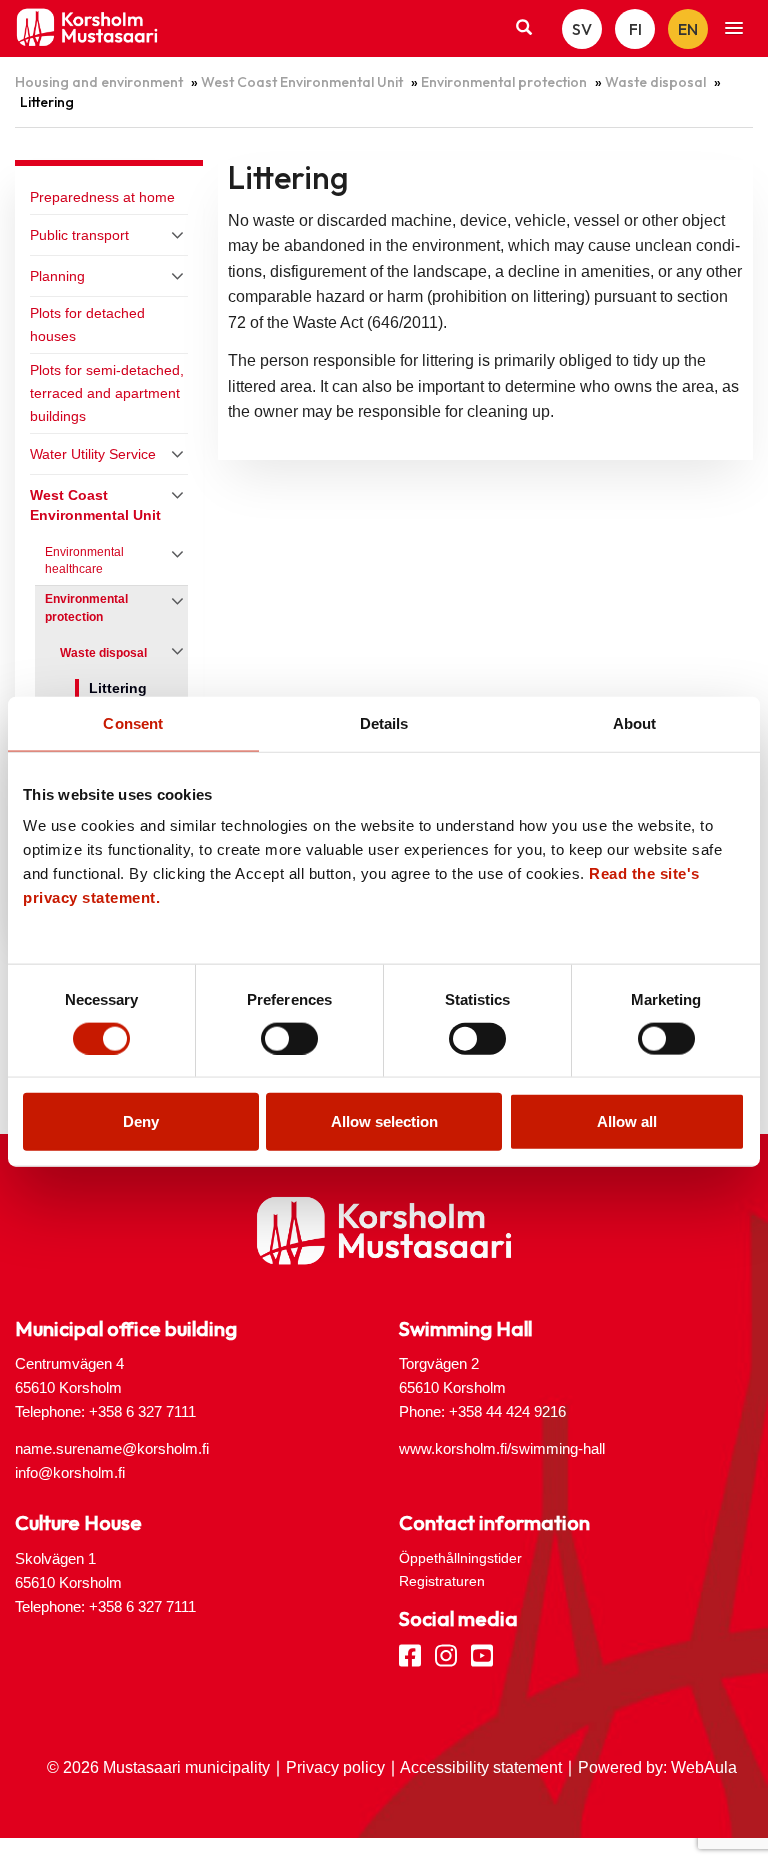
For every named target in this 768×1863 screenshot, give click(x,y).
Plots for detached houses (87, 324)
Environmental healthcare (84, 561)
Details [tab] (384, 722)
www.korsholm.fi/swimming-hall (502, 1448)
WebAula (704, 1767)
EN (688, 29)
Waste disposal (655, 82)
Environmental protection (504, 82)
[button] (734, 29)
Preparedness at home (102, 197)
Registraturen (442, 1581)
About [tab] (635, 722)
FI (635, 29)
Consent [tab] (133, 722)
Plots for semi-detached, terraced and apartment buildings (107, 393)
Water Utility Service (93, 454)
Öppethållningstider (460, 1558)
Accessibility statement (481, 1767)
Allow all (627, 1121)
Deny (141, 1121)
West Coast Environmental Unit (302, 82)
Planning (57, 276)
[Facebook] (410, 1654)
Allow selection (384, 1121)
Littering (118, 688)
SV (582, 29)
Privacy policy (335, 1767)
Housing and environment (99, 82)
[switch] (289, 1038)
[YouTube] (482, 1654)
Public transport (79, 235)
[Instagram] (446, 1654)
